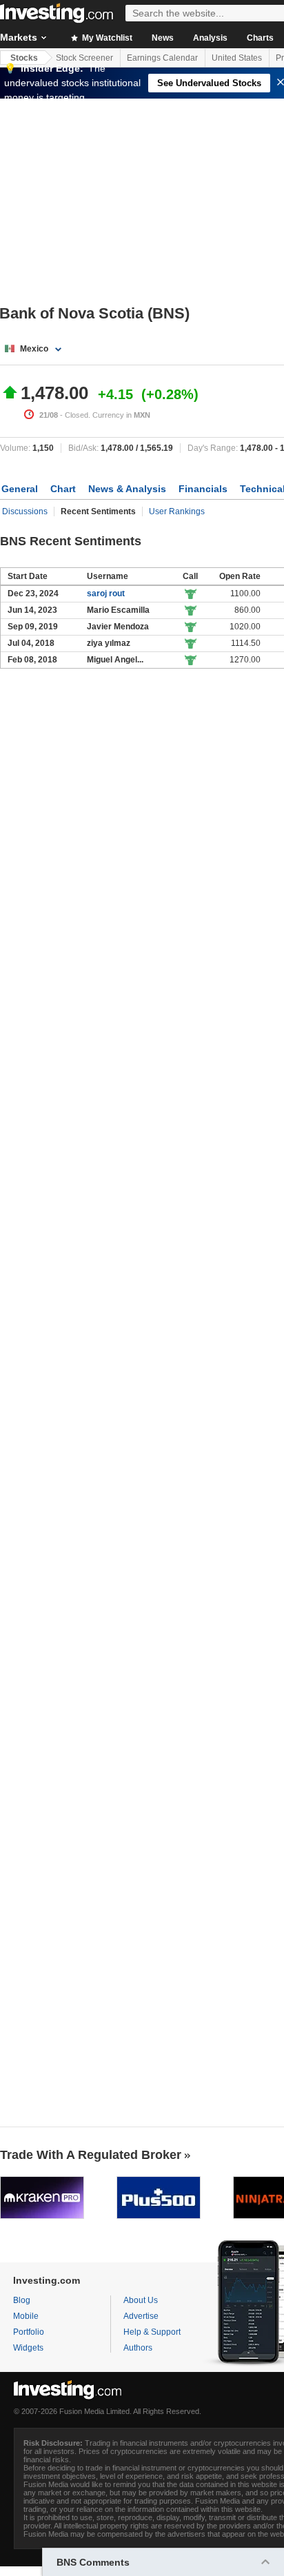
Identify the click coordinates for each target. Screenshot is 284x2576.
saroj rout (106, 594)
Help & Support (152, 2332)
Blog (22, 2300)
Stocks (24, 58)
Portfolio (29, 2332)
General (20, 489)
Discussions (25, 511)
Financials (203, 489)
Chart (63, 489)
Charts (260, 38)
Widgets (28, 2348)
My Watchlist (106, 38)
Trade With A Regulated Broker (91, 2155)
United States (237, 58)
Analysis (210, 38)
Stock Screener (84, 58)
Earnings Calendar (162, 58)
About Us (141, 2300)
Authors (138, 2348)
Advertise (141, 2316)
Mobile (26, 2316)
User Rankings (177, 511)
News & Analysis (127, 489)
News (163, 38)
